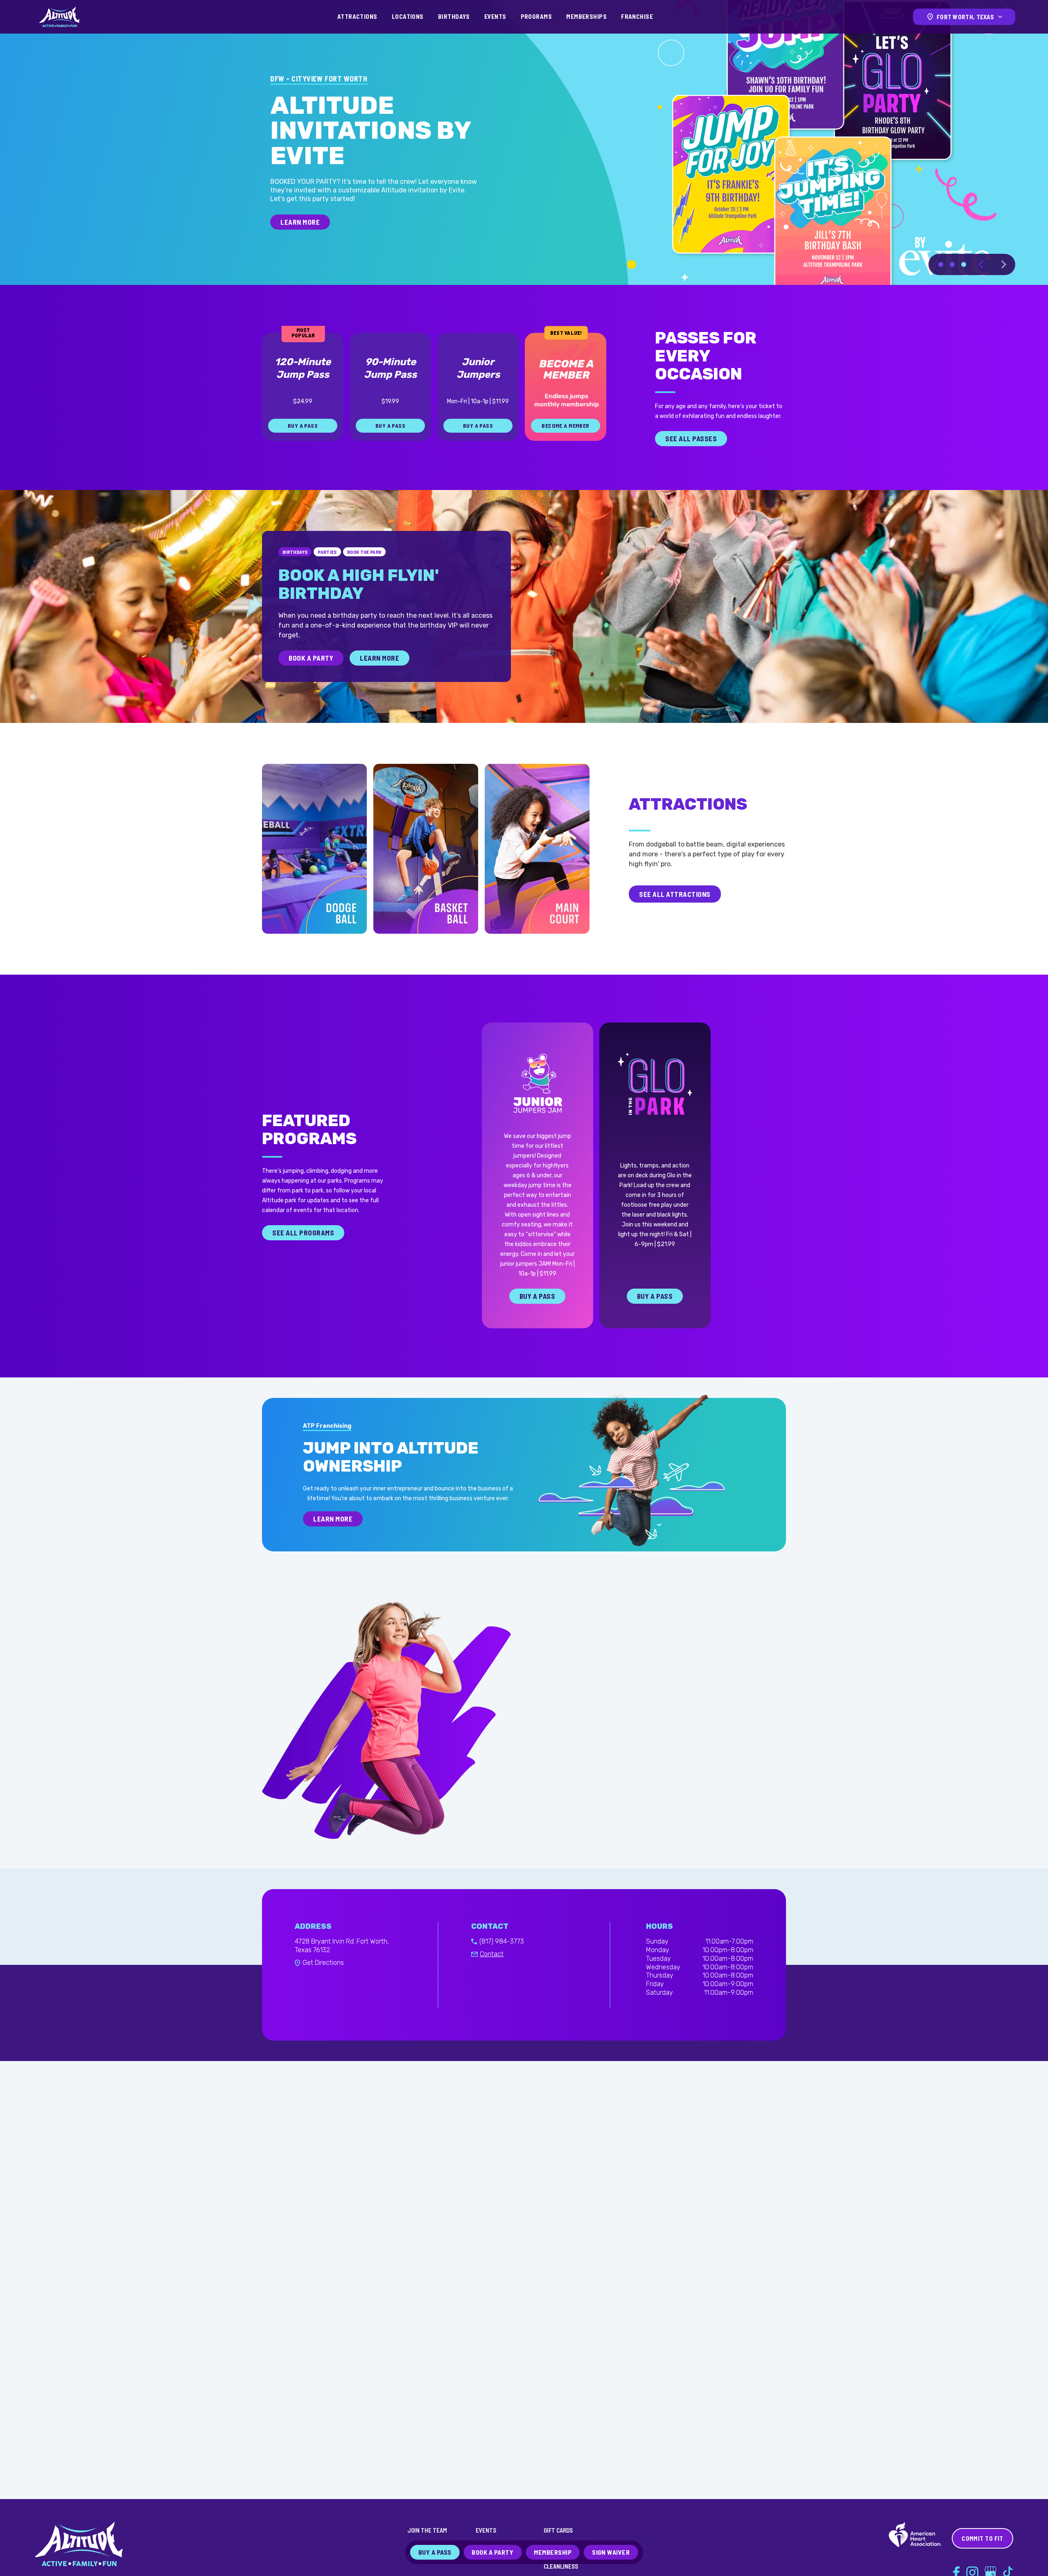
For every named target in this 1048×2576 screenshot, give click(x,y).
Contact (492, 1979)
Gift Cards (558, 2530)
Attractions (357, 16)
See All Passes (691, 464)
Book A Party (311, 683)
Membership (553, 2552)
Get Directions (323, 1988)
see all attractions (675, 919)
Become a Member (565, 451)
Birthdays (454, 16)
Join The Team (427, 2530)
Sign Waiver (611, 2552)
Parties (327, 577)
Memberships (586, 16)
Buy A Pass (537, 1321)
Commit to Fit (982, 2538)
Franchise (637, 16)
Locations (408, 16)
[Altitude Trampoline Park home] (59, 17)
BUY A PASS (298, 247)
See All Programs (303, 1258)
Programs (536, 16)
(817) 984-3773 (502, 1967)
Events (495, 16)
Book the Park (365, 577)
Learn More (379, 683)
